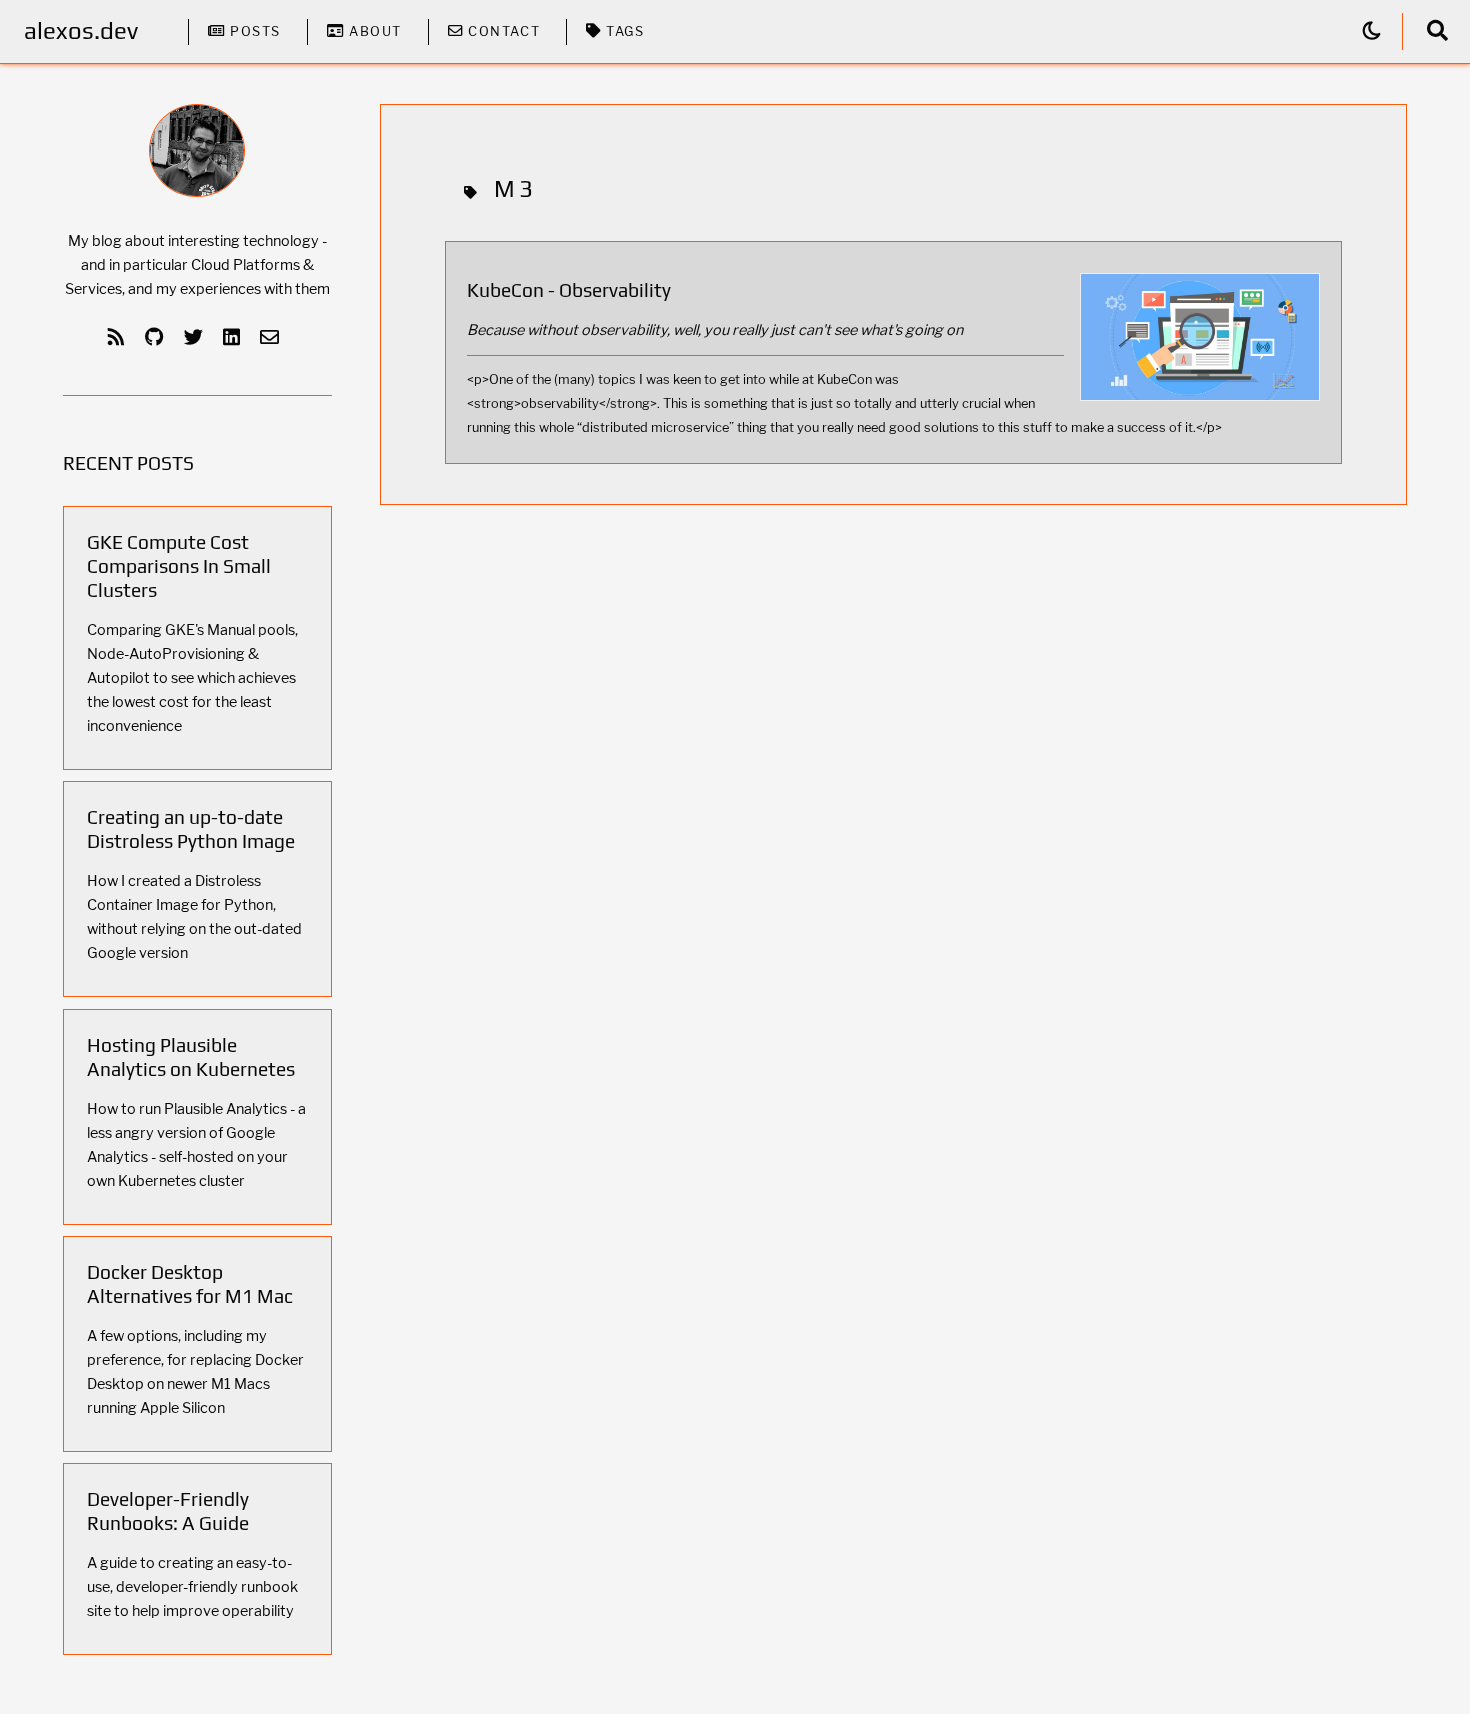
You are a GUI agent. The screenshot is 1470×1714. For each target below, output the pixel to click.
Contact (501, 31)
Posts (253, 31)
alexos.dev (81, 30)
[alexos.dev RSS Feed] (120, 337)
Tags (623, 31)
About (373, 31)
